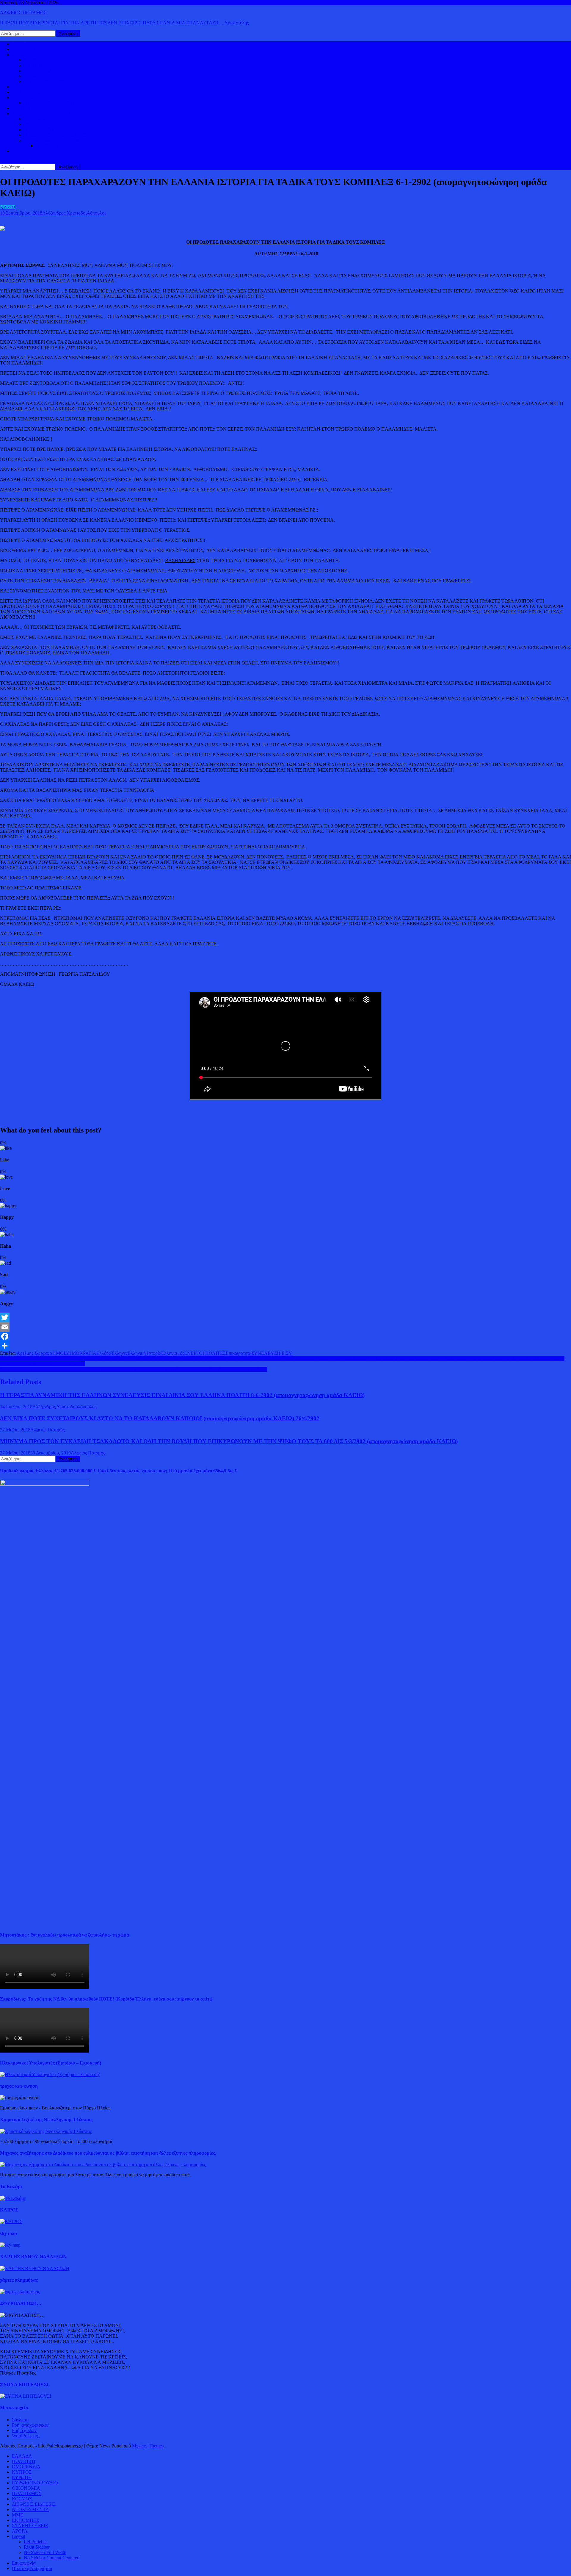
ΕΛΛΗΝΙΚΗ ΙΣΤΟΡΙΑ (47, 119)
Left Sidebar (35, 2542)
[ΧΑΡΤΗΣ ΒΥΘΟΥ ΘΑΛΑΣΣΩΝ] (35, 2268)
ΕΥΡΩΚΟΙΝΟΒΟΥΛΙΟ (47, 81)
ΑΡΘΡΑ (20, 2531)
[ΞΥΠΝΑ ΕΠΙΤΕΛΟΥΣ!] (26, 2396)
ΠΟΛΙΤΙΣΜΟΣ (39, 124)
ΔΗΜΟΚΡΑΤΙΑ (39, 60)
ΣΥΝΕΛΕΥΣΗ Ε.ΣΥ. (272, 1353)
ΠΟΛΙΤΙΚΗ (24, 49)
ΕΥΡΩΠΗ (34, 76)
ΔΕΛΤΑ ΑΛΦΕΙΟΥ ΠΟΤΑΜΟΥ (55, 140)
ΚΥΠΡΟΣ (34, 65)
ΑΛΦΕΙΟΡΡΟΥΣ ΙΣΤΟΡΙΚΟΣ (41, 114)
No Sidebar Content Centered (52, 2558)
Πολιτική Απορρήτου (32, 2568)
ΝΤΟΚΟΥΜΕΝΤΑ (30, 2509)
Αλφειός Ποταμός (47, 1430)
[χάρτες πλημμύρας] (20, 2292)
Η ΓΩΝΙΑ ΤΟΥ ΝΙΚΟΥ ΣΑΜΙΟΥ (57, 135)
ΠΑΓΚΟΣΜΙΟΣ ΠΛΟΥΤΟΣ (51, 103)
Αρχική (19, 44)
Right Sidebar (37, 2547)
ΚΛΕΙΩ (8, 208)
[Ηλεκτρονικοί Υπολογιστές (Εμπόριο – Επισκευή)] (50, 2074)
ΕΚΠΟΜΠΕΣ (25, 2520)
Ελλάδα (104, 1353)
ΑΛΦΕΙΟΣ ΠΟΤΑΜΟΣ (23, 13)
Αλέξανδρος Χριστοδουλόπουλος (74, 213)
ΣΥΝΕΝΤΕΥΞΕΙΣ (30, 2526)
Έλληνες (119, 1353)
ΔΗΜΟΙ (57, 1353)
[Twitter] (285, 1317)
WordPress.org (26, 2436)
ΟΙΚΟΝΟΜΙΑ (26, 97)
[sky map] (10, 2245)
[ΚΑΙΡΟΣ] (11, 2221)
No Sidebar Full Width (45, 2552)
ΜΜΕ (18, 2515)
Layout (19, 2536)
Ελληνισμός (173, 1353)
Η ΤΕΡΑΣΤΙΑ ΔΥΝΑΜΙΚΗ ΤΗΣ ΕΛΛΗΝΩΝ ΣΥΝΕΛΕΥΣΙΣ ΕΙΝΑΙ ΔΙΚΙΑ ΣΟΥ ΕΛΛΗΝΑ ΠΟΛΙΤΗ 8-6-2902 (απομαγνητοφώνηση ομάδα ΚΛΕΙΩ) (182, 1395)
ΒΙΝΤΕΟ (21, 108)
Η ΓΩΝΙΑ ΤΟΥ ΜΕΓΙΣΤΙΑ (50, 130)
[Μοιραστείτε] (285, 1346)
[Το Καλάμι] (13, 2198)
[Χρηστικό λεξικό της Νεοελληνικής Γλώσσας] (46, 2131)
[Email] (285, 1327)
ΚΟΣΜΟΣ (22, 55)
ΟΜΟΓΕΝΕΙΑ (38, 71)
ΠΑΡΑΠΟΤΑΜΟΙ (54, 146)
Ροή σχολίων (24, 2430)
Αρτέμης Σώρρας (33, 1353)
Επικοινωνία (24, 2563)
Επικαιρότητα (239, 1353)
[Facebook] (285, 1336)
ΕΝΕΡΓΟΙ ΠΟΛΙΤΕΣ (205, 1353)
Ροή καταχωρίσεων (30, 2425)
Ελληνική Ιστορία (144, 1353)
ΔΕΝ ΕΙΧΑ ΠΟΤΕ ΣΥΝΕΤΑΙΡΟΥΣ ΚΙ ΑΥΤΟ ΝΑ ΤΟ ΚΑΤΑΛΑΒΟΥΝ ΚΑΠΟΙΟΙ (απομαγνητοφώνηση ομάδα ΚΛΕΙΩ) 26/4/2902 (160, 1418)
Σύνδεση (20, 2420)
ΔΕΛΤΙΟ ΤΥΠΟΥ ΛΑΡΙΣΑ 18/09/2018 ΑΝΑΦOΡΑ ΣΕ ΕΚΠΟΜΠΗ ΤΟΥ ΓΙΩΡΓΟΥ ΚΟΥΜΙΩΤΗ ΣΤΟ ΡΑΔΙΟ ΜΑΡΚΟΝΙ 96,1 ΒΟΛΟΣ (134, 1369)
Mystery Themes (148, 2446)
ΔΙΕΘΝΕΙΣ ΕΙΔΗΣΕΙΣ (34, 92)
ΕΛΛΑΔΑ (22, 87)
